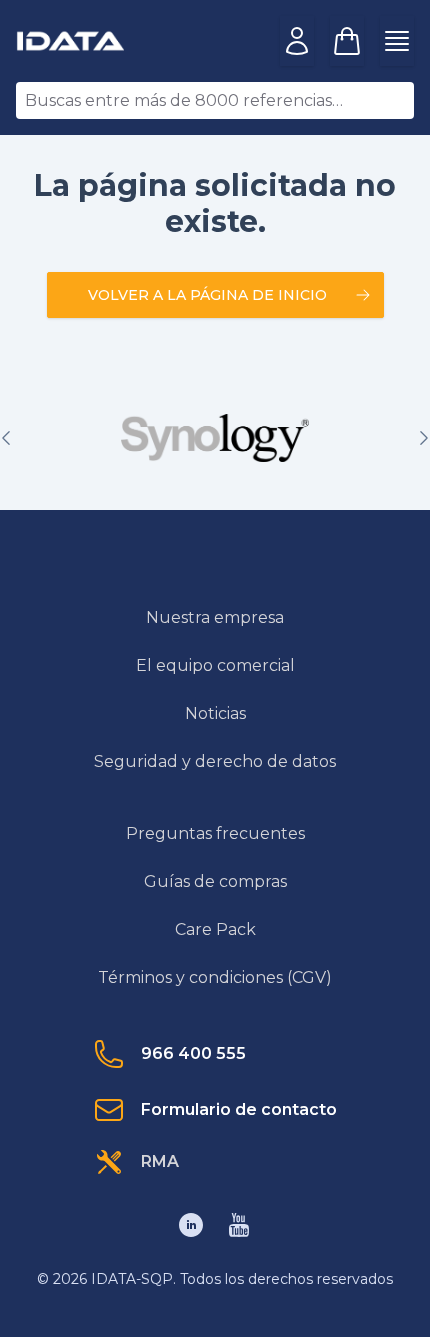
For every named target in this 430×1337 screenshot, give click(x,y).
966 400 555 (193, 1053)
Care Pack (215, 929)
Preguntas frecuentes (215, 833)
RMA (160, 1161)
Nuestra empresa (215, 617)
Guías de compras (215, 881)
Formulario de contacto (239, 1109)
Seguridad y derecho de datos (215, 761)
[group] (215, 438)
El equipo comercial (215, 665)
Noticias (215, 713)
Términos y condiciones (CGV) (215, 977)
